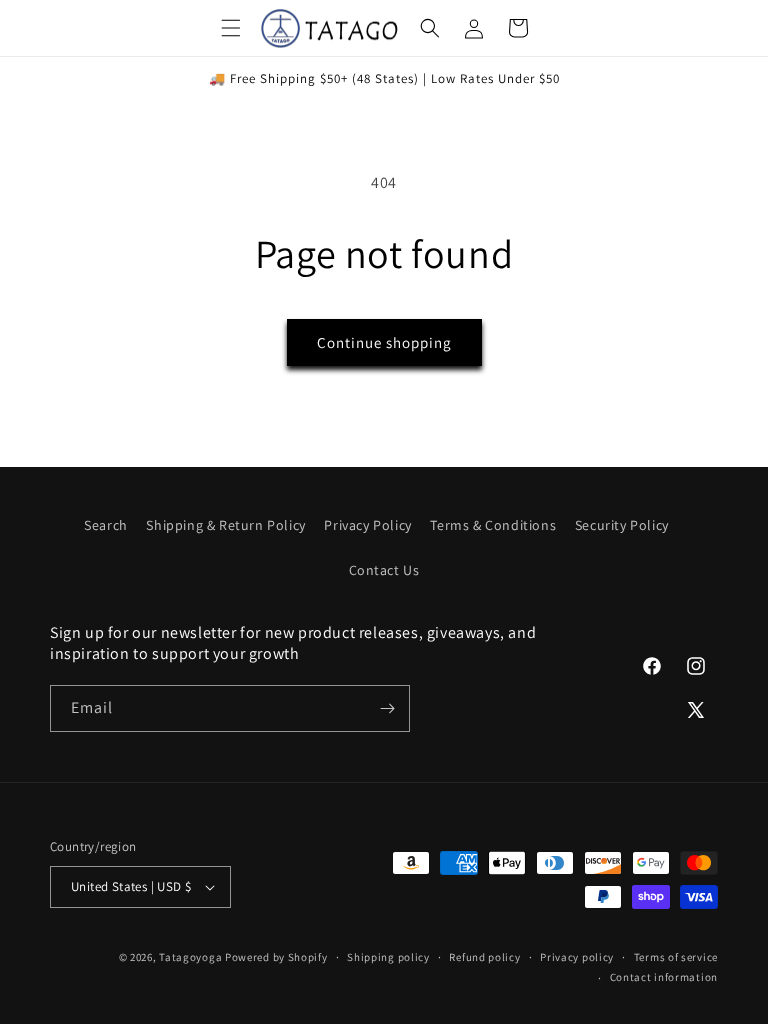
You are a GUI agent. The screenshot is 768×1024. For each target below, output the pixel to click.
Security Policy (622, 525)
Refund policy (484, 957)
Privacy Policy (367, 525)
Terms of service (676, 957)
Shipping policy (388, 957)
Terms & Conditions (493, 525)
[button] (231, 28)
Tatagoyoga (190, 957)
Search (106, 525)
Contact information (664, 977)
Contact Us (384, 570)
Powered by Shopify (276, 957)
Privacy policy (577, 957)
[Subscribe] (387, 708)
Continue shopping (384, 342)
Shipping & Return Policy (225, 525)
